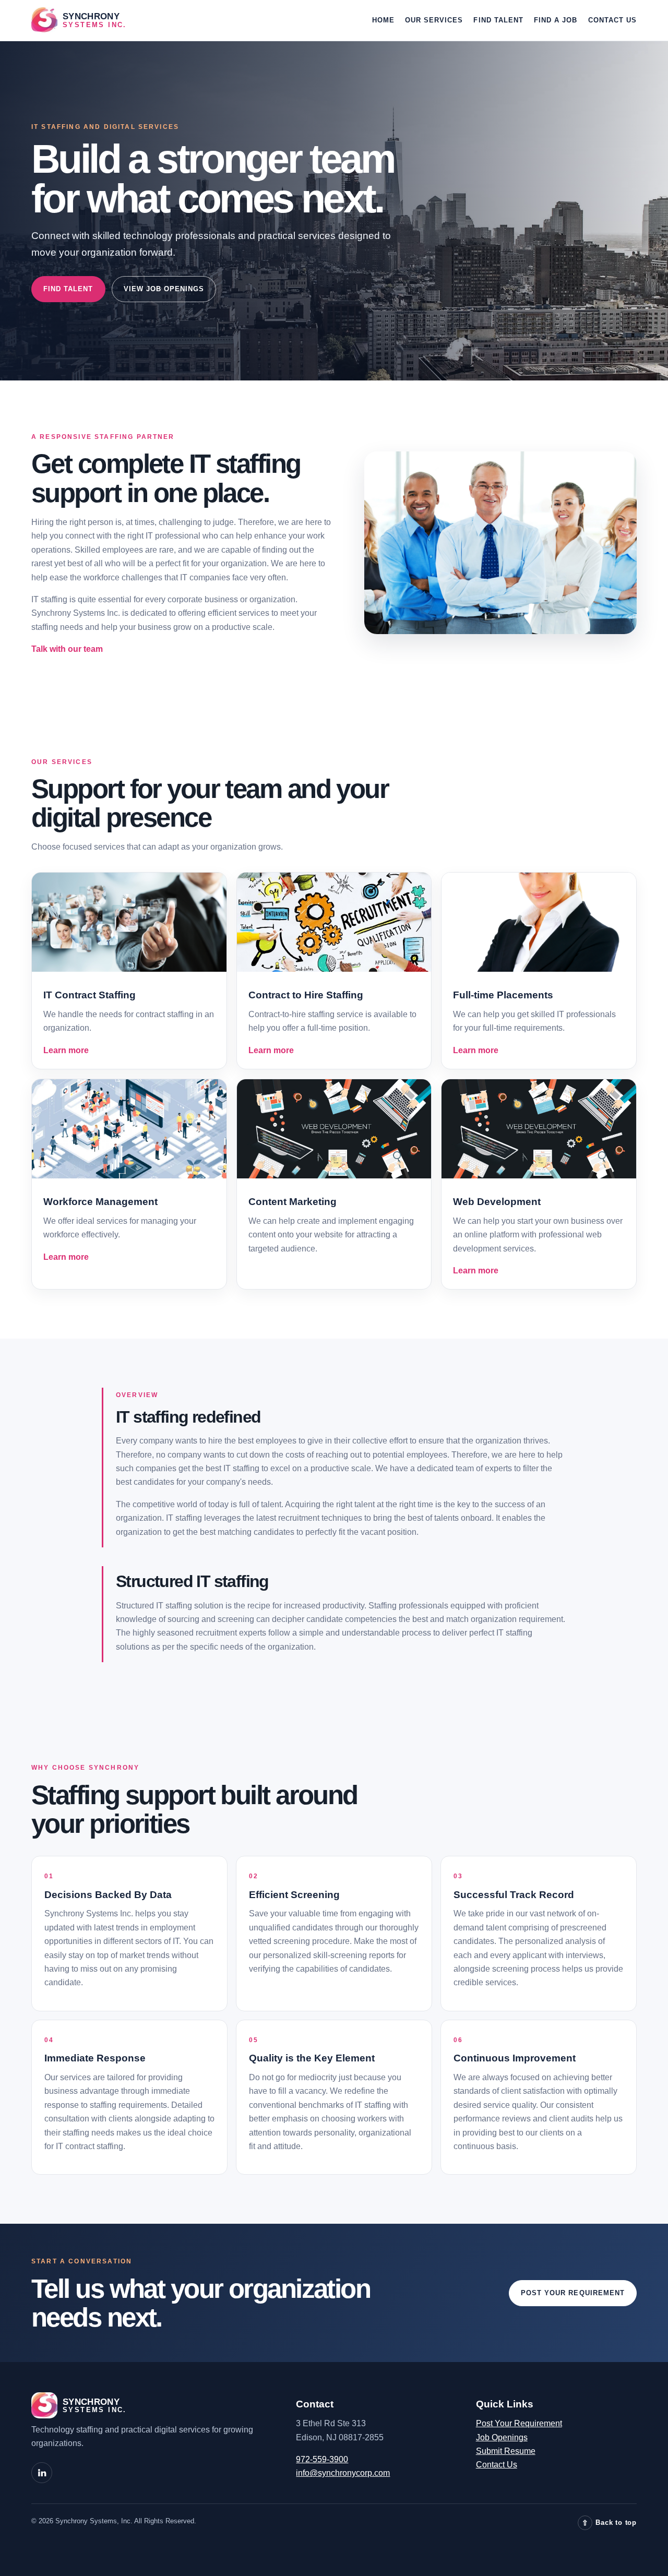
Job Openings (502, 2437)
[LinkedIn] (42, 2473)
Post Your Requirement (573, 2293)
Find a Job (556, 20)
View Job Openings (164, 289)
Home (383, 20)
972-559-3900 (322, 2459)
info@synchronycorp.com (343, 2473)
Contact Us (613, 20)
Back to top (609, 2523)
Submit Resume (506, 2451)
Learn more (66, 1050)
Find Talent (498, 20)
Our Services (434, 20)
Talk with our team (67, 649)
